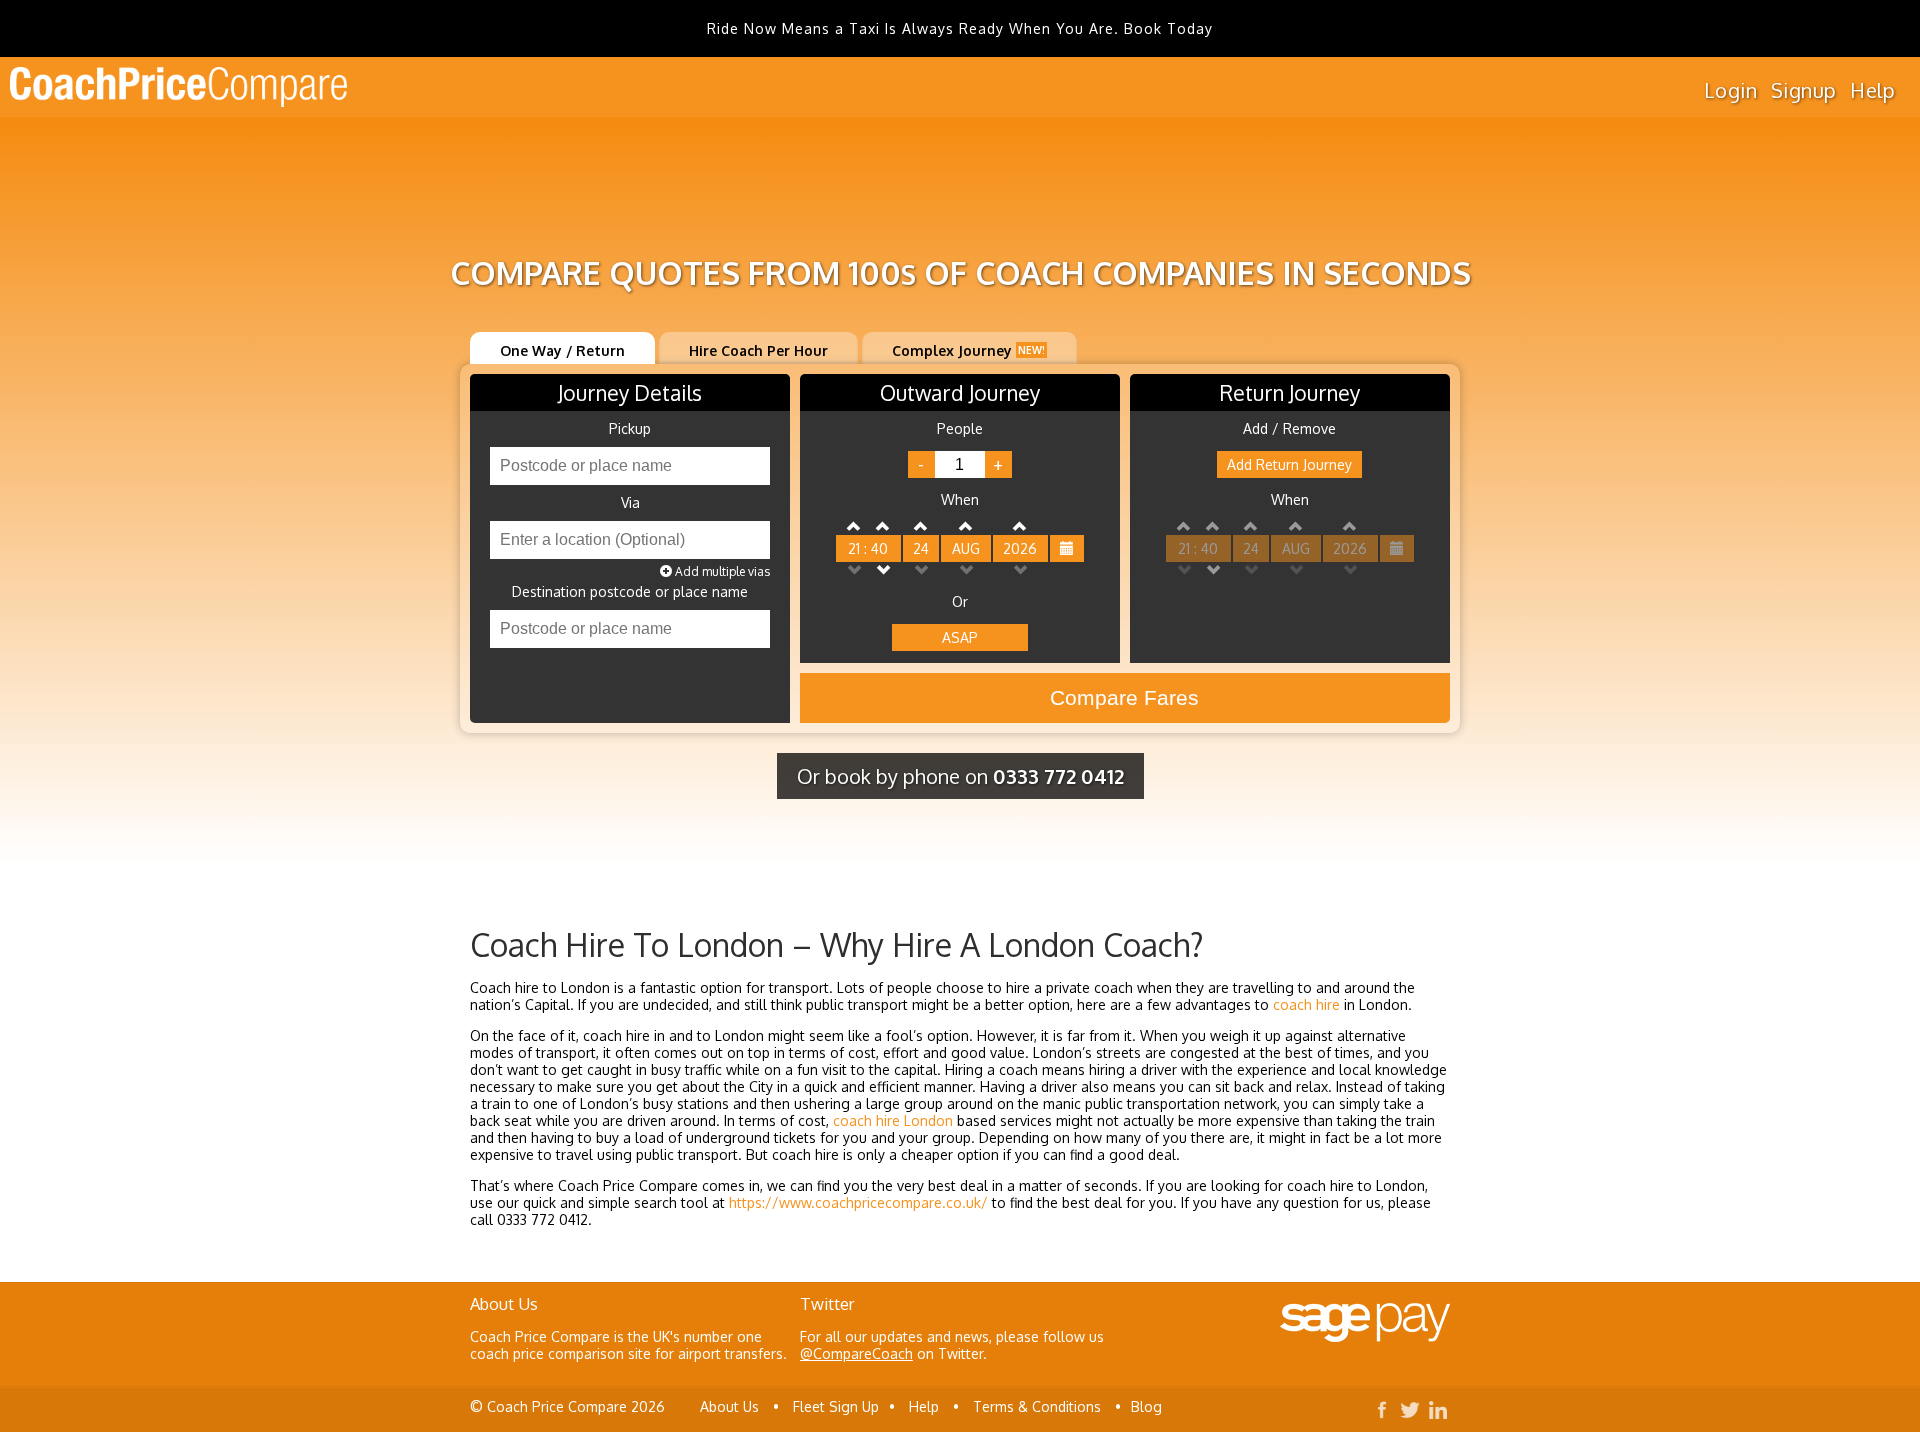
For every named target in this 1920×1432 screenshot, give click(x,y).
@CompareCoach (856, 1353)
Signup (1803, 90)
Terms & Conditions (1037, 1406)
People (960, 429)
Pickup (630, 429)
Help (1872, 90)
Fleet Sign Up (836, 1406)
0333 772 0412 (1058, 776)
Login (1730, 90)
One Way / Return (562, 350)
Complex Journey (968, 350)
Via (630, 503)
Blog (1146, 1406)
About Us (729, 1406)
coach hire (1306, 1004)
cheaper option (950, 1154)
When (960, 500)
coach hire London (893, 1120)
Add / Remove (1289, 429)
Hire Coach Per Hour (758, 350)
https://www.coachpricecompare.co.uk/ (858, 1202)
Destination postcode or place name (630, 592)
